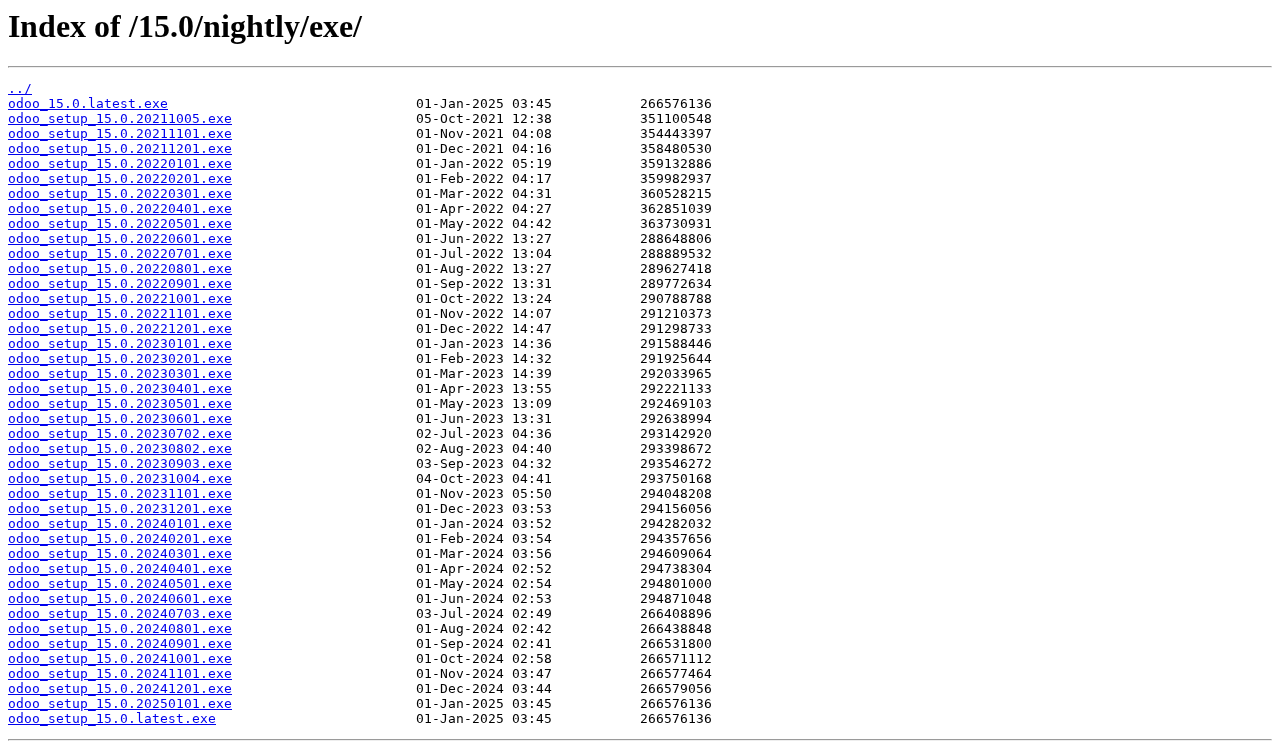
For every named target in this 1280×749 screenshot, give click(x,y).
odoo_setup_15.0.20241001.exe (120, 658)
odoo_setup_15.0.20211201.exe (120, 148)
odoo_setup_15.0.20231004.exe (120, 478)
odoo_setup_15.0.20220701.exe (120, 253)
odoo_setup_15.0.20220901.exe (120, 283)
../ (20, 88)
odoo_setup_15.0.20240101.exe (120, 523)
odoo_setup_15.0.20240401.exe (120, 568)
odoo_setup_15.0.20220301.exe (120, 193)
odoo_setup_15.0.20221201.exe (120, 328)
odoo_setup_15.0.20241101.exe (120, 673)
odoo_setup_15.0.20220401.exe (120, 208)
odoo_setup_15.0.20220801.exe (120, 268)
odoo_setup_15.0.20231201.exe (120, 508)
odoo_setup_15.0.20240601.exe (120, 598)
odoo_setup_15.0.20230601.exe (120, 418)
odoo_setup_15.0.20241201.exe (120, 688)
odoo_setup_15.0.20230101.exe (120, 343)
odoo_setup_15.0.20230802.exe (120, 448)
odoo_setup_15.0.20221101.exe (120, 313)
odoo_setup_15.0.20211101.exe (120, 133)
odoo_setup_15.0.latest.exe (112, 718)
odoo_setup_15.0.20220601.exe (120, 238)
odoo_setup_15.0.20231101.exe (120, 493)
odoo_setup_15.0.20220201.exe (120, 178)
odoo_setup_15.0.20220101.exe (120, 163)
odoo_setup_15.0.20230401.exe (120, 388)
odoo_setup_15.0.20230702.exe (120, 433)
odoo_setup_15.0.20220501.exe (120, 223)
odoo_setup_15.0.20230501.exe (120, 403)
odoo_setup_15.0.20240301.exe (120, 553)
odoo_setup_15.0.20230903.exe (120, 463)
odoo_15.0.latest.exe (88, 103)
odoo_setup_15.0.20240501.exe (120, 583)
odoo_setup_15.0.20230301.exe (120, 373)
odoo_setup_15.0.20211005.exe (120, 118)
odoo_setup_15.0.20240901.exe (120, 643)
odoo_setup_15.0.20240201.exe (120, 538)
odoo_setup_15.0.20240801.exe (120, 628)
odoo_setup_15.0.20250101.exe (120, 703)
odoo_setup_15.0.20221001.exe (120, 298)
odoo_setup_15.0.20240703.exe (120, 613)
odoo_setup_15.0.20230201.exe (120, 358)
